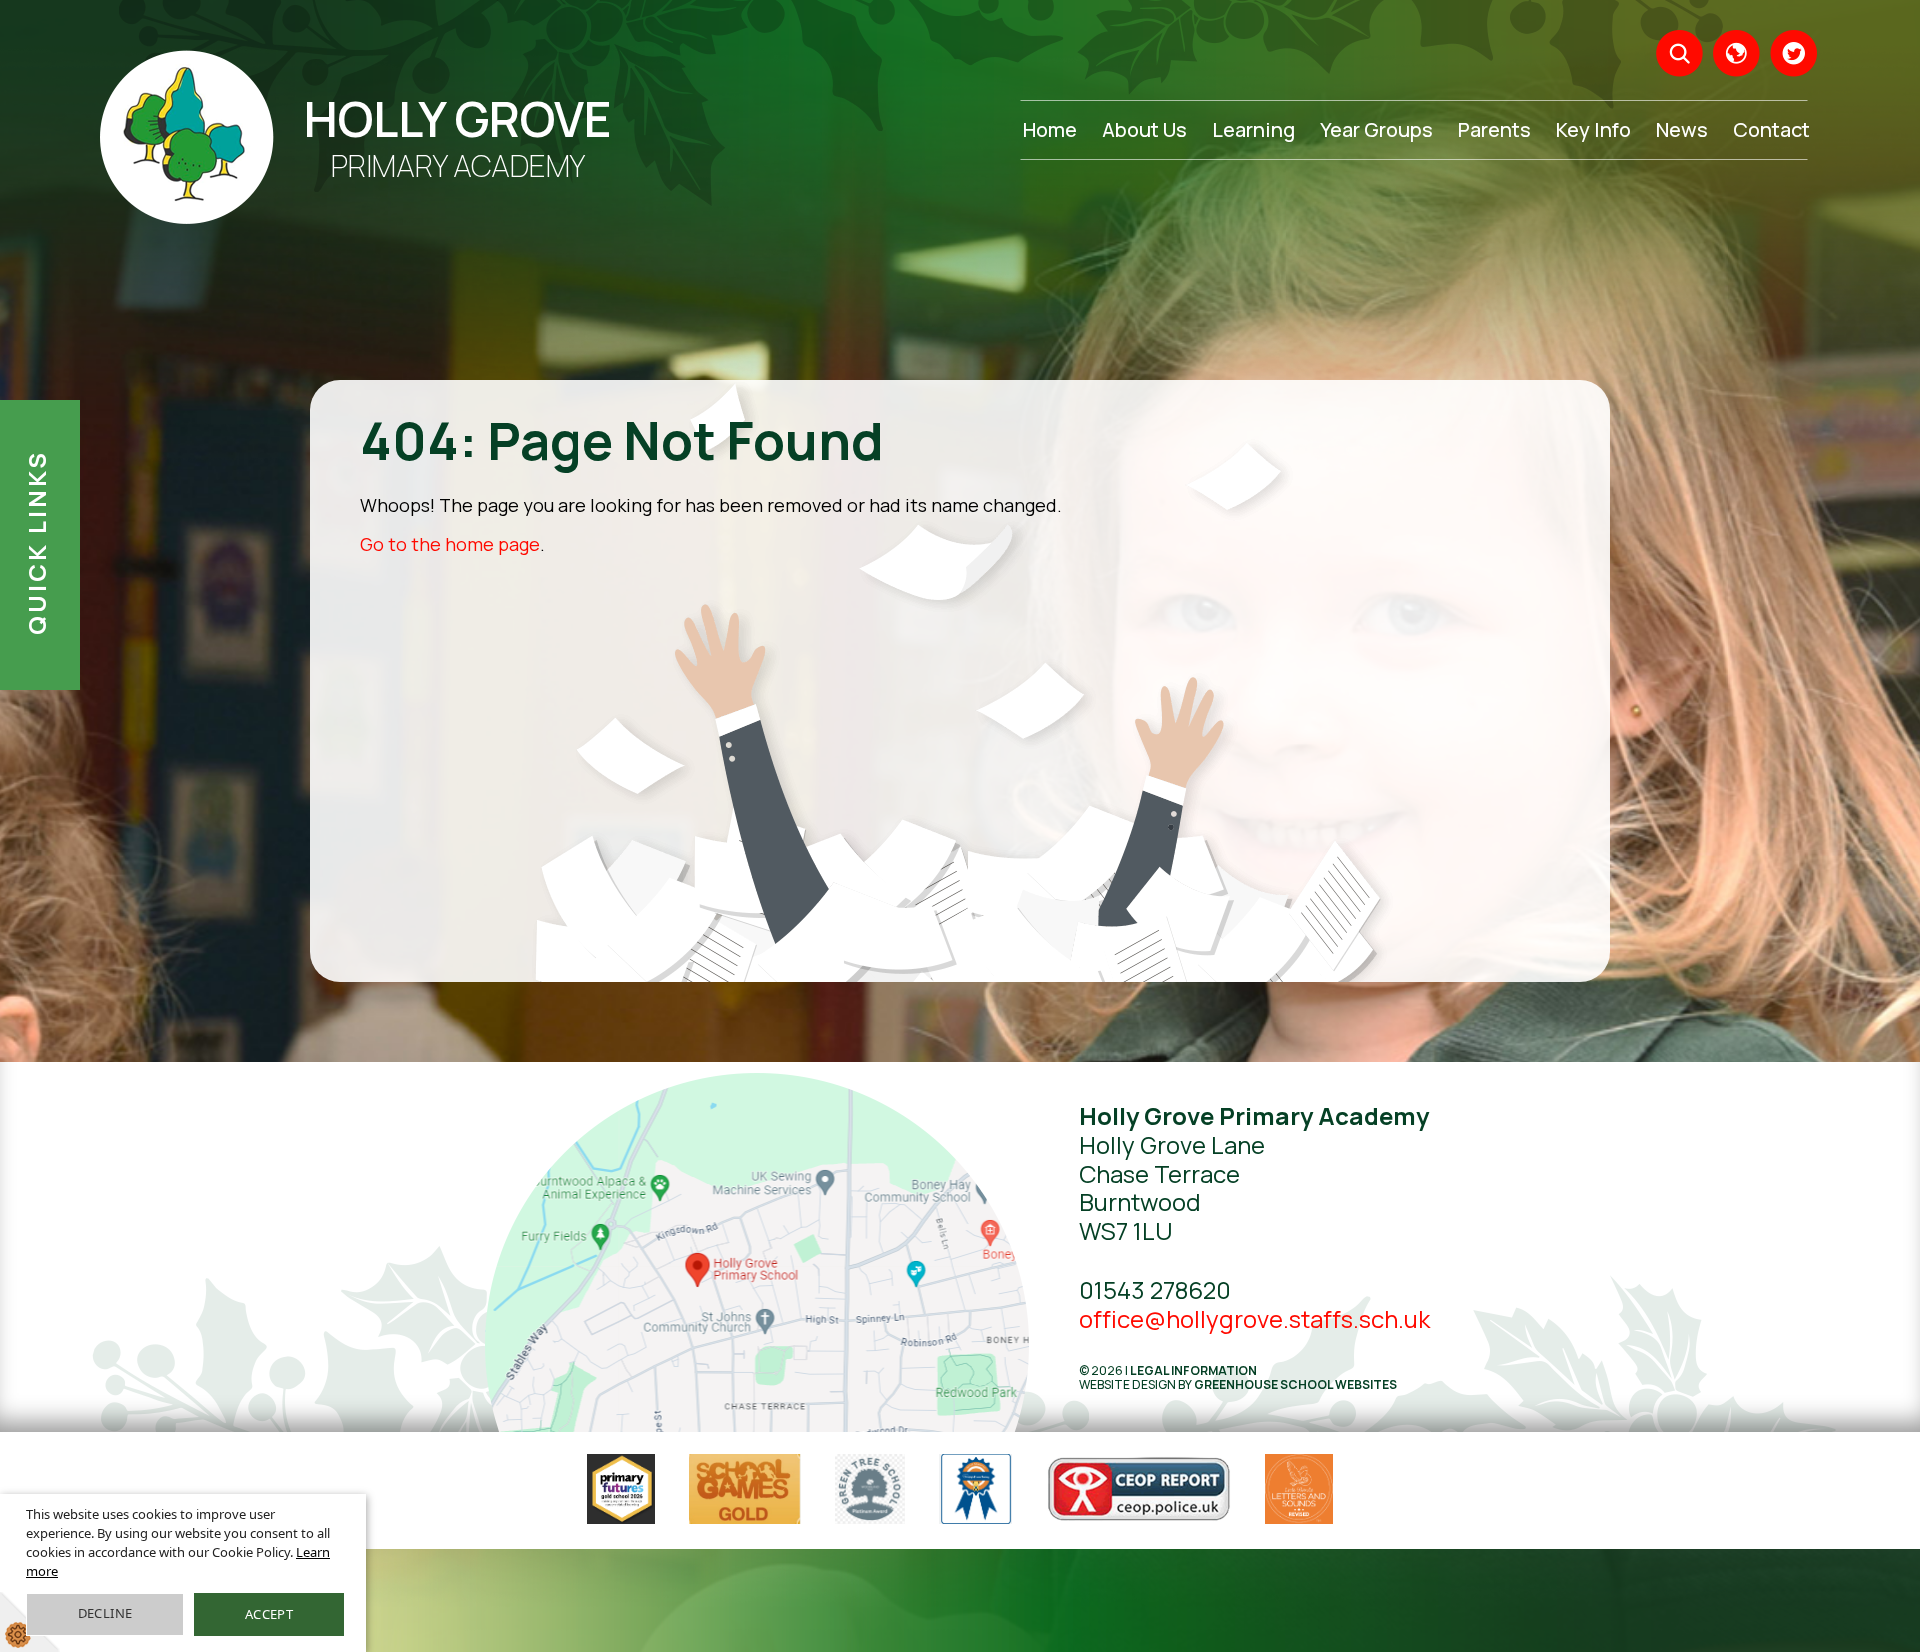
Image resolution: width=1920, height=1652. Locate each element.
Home (1050, 129)
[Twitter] (1793, 53)
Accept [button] (269, 1614)
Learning (1253, 129)
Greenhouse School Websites (1295, 1384)
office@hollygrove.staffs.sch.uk (1254, 1318)
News (1682, 129)
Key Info (1593, 129)
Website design (1127, 1384)
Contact (1771, 129)
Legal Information (1193, 1370)
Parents (1494, 129)
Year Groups (1376, 129)
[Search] (1679, 53)
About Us (1144, 129)
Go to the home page (450, 544)
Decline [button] (105, 1613)
